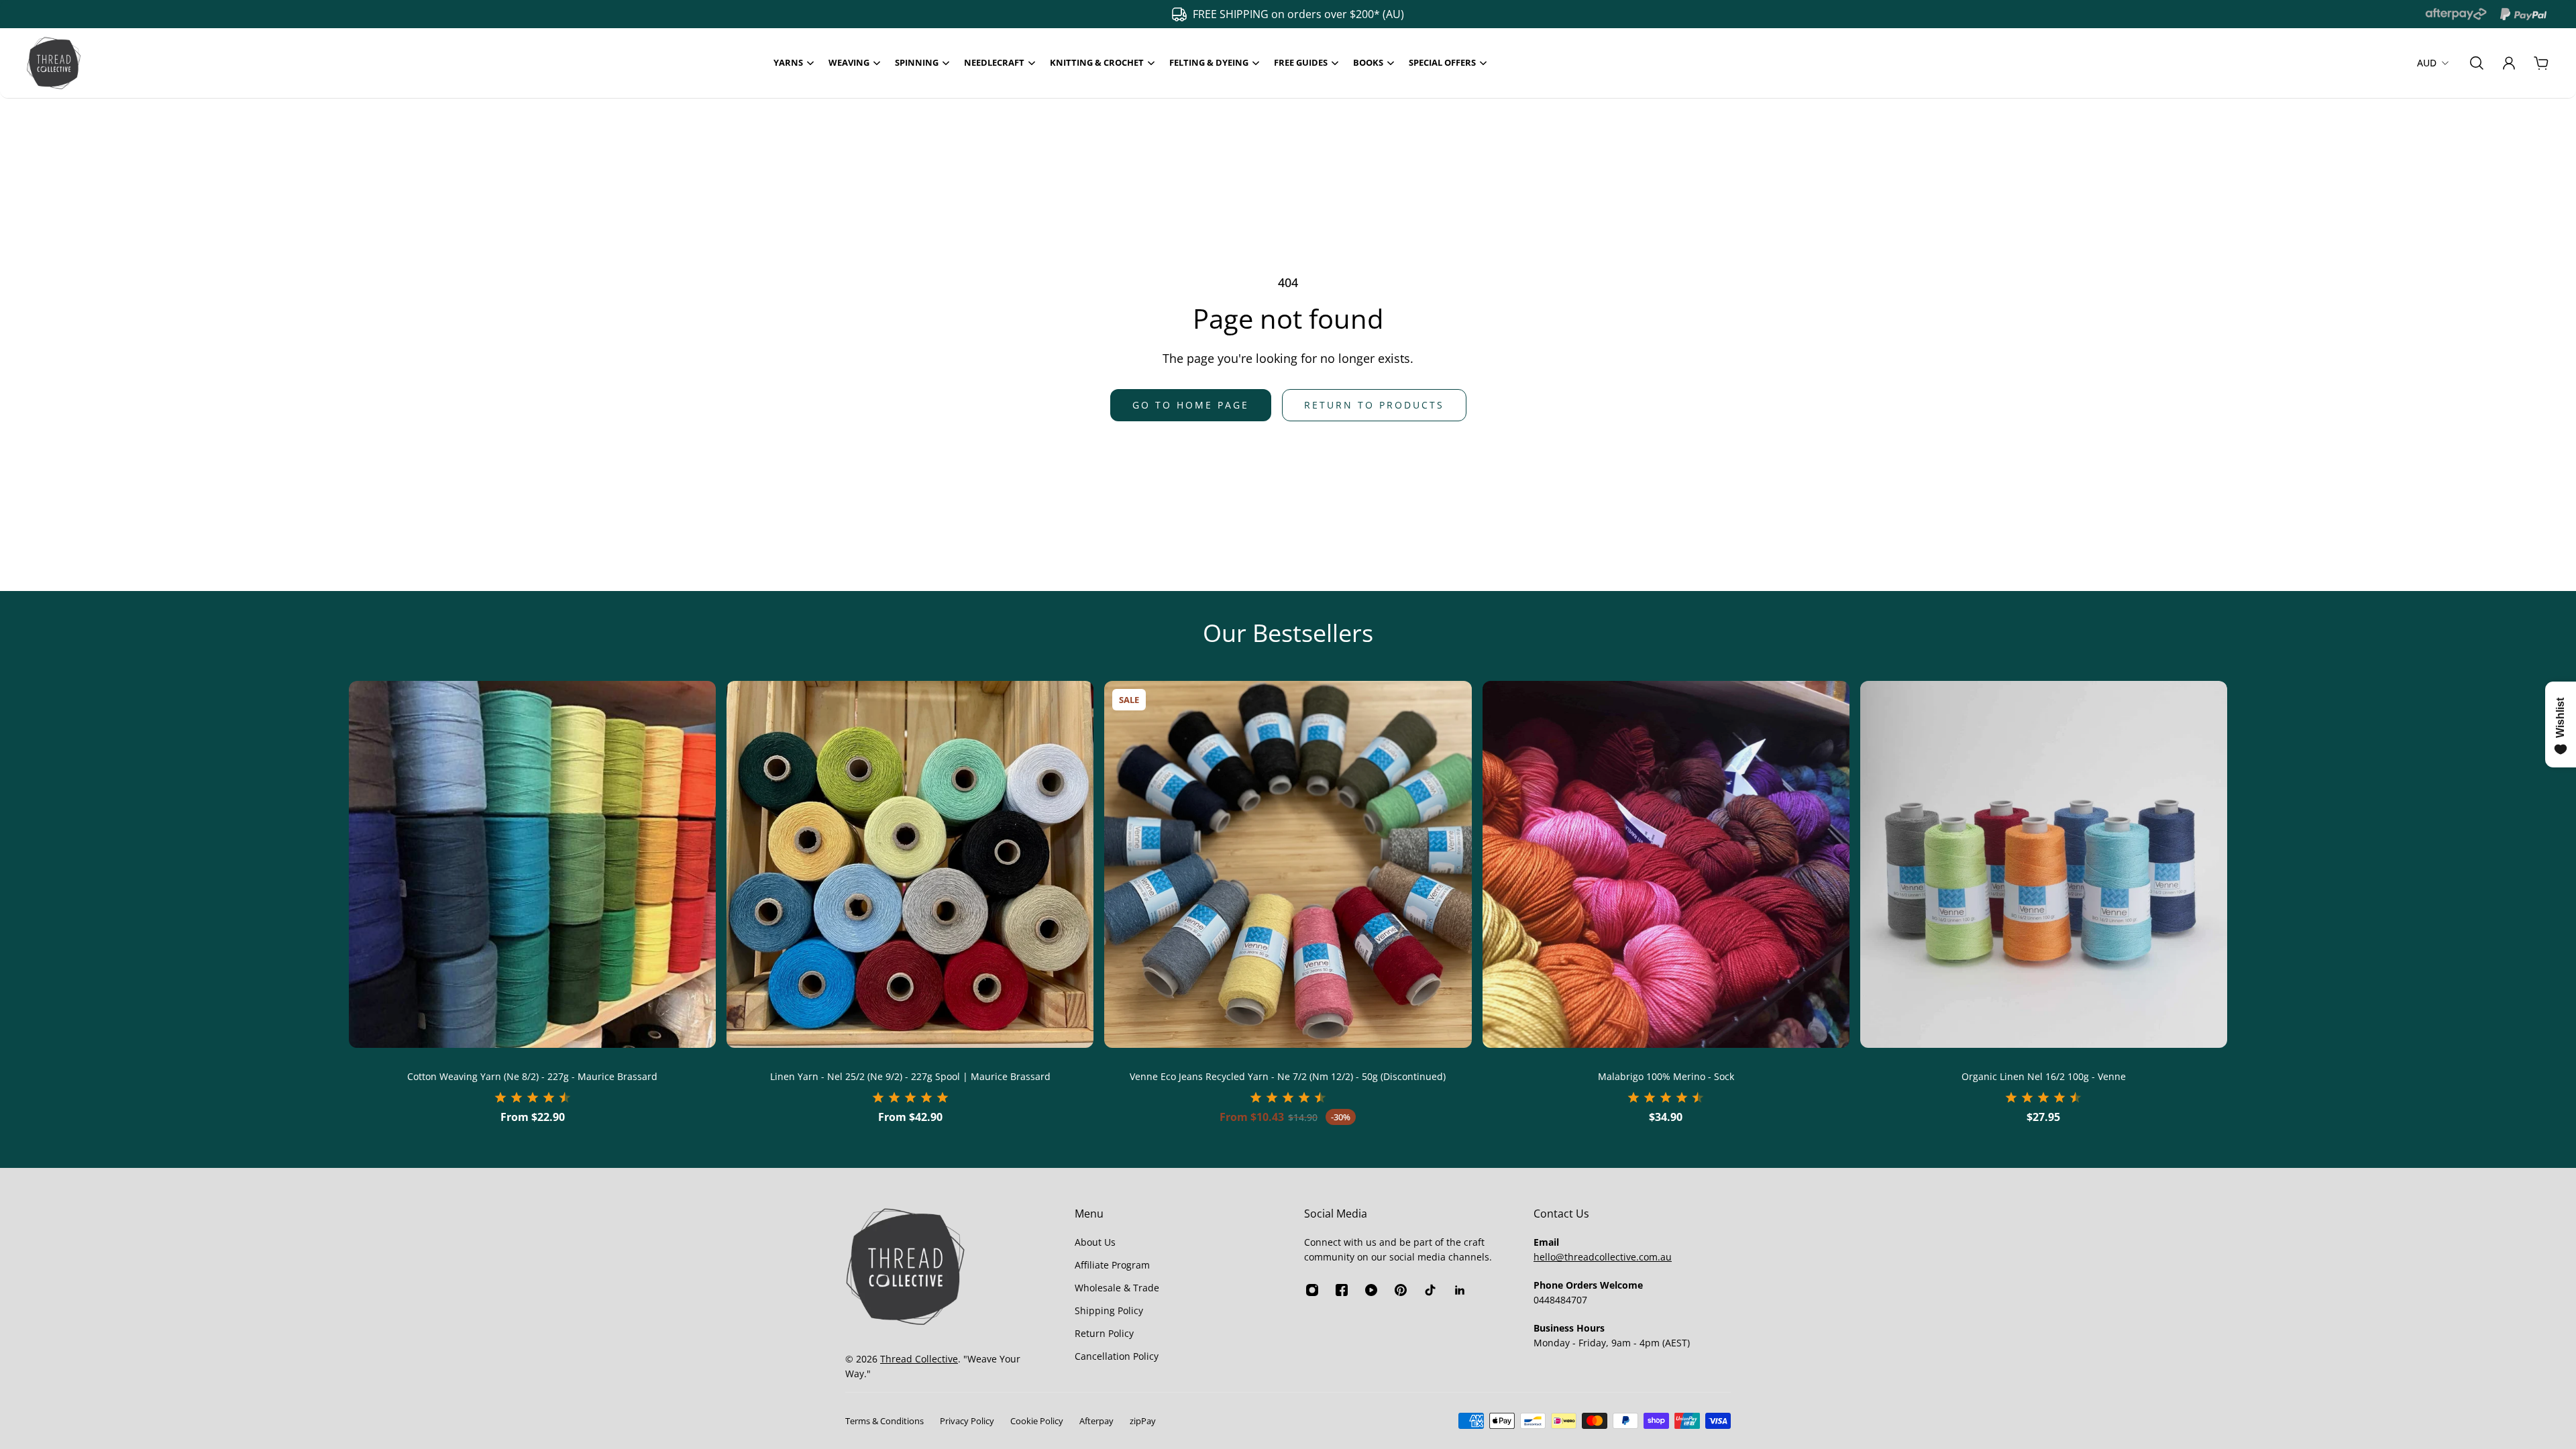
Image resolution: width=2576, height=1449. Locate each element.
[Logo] (54, 63)
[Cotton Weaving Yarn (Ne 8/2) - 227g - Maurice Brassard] (532, 864)
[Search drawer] (2477, 63)
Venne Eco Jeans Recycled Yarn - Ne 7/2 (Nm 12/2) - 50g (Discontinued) (1288, 1076)
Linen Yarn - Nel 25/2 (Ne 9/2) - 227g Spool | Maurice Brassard (910, 1076)
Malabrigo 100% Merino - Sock (1666, 1076)
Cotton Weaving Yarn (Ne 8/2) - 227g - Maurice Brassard (532, 1076)
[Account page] (2509, 63)
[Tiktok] (1430, 1290)
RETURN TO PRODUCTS (1374, 405)
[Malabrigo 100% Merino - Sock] (1666, 864)
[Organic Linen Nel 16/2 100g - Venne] (2044, 864)
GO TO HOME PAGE (1191, 405)
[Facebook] (1342, 1290)
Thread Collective (919, 1359)
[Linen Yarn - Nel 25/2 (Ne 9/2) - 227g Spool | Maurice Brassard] (910, 864)
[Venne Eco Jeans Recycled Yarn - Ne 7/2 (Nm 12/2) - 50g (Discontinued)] (1288, 864)
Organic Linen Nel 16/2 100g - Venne (2044, 1076)
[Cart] (2541, 63)
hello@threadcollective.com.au (1603, 1257)
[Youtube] (1371, 1290)
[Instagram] (1312, 1290)
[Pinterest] (1401, 1290)
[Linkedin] (1460, 1290)
